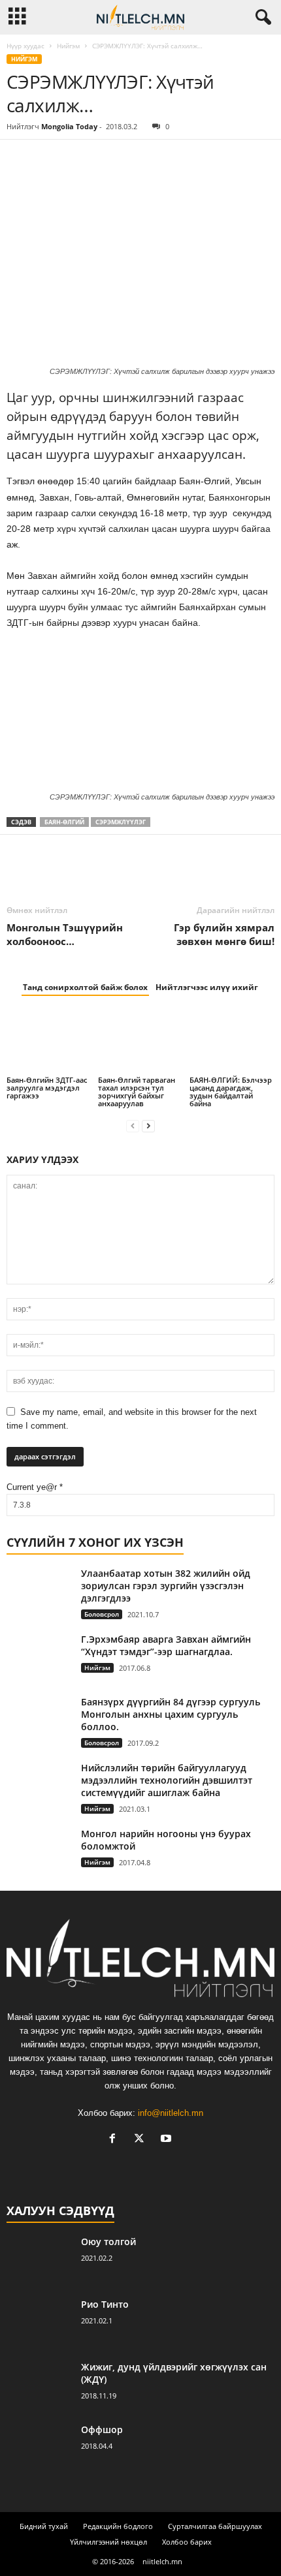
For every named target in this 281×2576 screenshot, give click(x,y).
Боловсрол (102, 1614)
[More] (140, 159)
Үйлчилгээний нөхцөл (108, 2542)
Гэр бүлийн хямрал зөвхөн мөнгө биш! (224, 934)
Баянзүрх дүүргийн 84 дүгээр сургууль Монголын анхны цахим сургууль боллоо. (171, 1714)
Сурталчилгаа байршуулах (215, 2526)
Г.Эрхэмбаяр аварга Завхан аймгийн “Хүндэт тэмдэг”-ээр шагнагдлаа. (166, 1645)
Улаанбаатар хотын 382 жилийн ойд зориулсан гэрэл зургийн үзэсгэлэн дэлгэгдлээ (166, 1586)
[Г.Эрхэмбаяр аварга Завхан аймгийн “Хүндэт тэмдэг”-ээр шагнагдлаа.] (39, 1660)
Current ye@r (35, 1487)
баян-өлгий (64, 822)
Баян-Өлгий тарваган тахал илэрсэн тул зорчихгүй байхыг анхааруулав (137, 1092)
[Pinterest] (80, 159)
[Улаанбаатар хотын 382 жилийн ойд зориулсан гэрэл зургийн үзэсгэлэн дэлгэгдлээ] (39, 1591)
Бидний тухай (44, 2526)
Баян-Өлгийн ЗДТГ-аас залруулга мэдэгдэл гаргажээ (47, 1088)
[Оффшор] (39, 2448)
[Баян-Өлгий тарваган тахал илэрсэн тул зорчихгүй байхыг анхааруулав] (140, 1042)
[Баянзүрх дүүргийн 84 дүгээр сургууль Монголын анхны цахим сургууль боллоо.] (39, 1717)
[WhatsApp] (110, 159)
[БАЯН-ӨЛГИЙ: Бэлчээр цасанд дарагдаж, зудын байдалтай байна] (232, 1042)
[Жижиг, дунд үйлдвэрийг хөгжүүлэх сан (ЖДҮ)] (39, 2385)
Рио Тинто (105, 2304)
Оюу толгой (108, 2242)
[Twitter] (50, 159)
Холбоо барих (187, 2542)
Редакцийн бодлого (118, 2526)
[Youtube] (168, 2140)
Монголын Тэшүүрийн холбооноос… (65, 934)
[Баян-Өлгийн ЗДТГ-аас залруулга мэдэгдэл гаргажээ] (49, 1042)
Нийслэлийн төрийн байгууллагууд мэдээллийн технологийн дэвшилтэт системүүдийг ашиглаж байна (167, 1780)
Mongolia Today (69, 126)
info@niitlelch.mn (171, 2113)
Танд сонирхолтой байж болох (85, 987)
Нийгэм (68, 46)
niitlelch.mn (162, 2561)
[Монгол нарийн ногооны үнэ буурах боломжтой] (39, 1844)
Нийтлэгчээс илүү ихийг (207, 987)
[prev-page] (133, 1125)
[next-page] (148, 1125)
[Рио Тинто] (39, 2322)
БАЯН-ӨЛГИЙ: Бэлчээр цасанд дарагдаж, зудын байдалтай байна (231, 1092)
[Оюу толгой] (39, 2260)
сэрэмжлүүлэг (121, 822)
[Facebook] (20, 159)
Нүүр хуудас (25, 46)
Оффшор (102, 2429)
